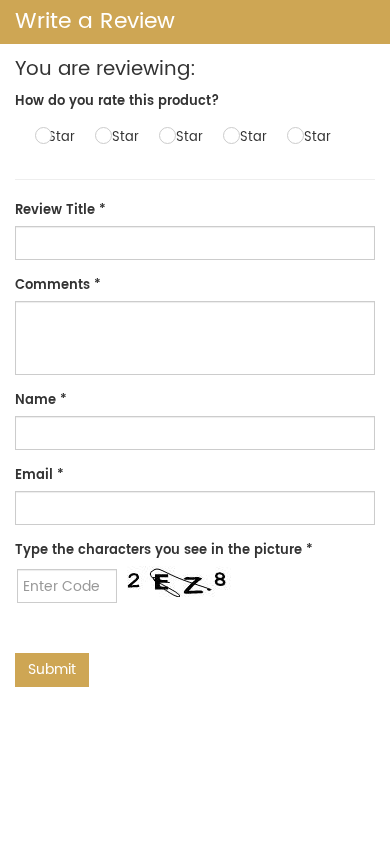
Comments (58, 285)
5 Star (311, 137)
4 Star (247, 137)
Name (41, 400)
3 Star (183, 137)
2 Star (119, 137)
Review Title (60, 210)
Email (39, 475)
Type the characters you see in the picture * (164, 550)
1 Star (57, 137)
